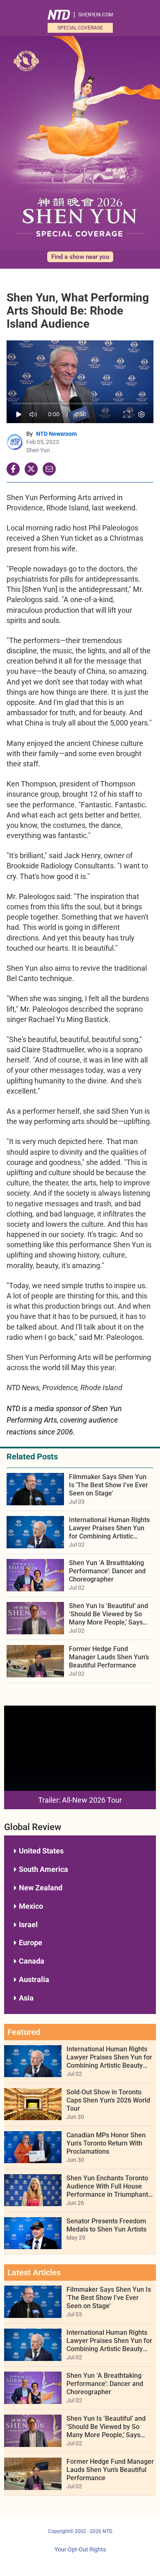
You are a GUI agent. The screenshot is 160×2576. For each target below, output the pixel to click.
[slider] (80, 404)
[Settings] (142, 414)
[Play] (19, 414)
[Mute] (33, 414)
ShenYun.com (96, 15)
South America (43, 1869)
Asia (26, 1998)
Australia (34, 1979)
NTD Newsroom (56, 434)
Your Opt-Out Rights (80, 2550)
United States (41, 1851)
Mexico (31, 1906)
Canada (32, 1961)
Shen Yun (38, 450)
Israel (28, 1925)
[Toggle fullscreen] (127, 414)
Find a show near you (80, 257)
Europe (31, 1943)
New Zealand (41, 1888)
